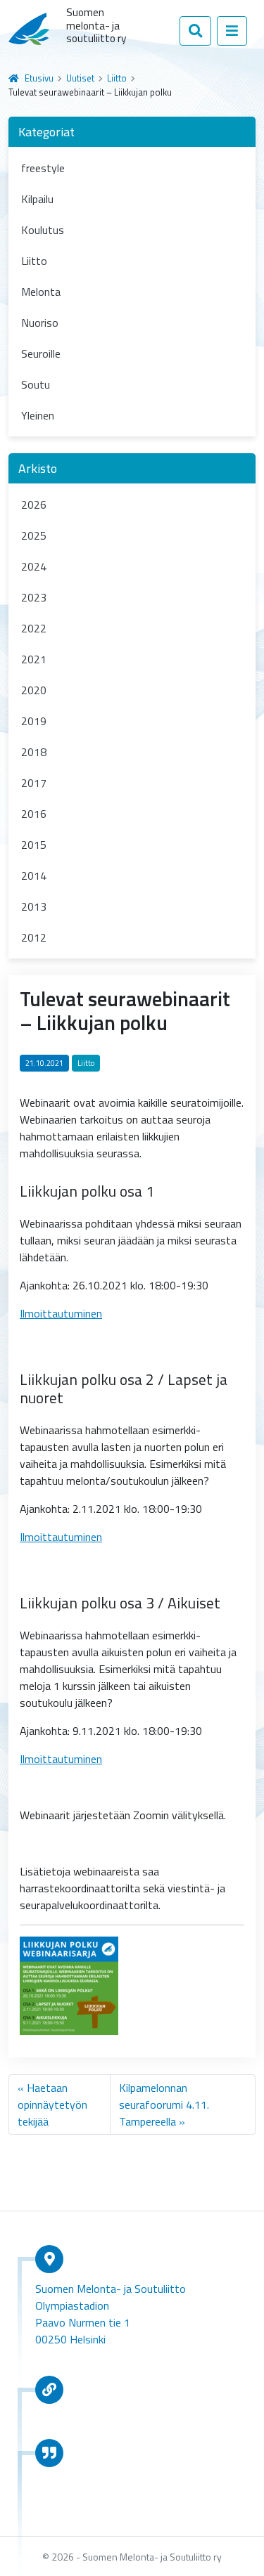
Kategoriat (46, 132)
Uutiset (80, 78)
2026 (34, 505)
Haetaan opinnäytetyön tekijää (52, 2105)
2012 (34, 937)
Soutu (36, 384)
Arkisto (38, 468)
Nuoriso (40, 323)
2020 (34, 690)
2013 (34, 906)
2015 (34, 845)
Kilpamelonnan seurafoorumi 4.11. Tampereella (164, 2105)
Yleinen (38, 415)
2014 (34, 876)
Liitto (117, 78)
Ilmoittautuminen (61, 1313)
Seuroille (41, 353)
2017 (34, 783)
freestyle (43, 168)
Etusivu (39, 78)
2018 (34, 752)
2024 (34, 566)
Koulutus (43, 230)
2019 (34, 721)
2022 (34, 628)
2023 (34, 597)
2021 (34, 659)
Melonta (41, 292)
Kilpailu (37, 199)
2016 (34, 814)
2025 (34, 535)
